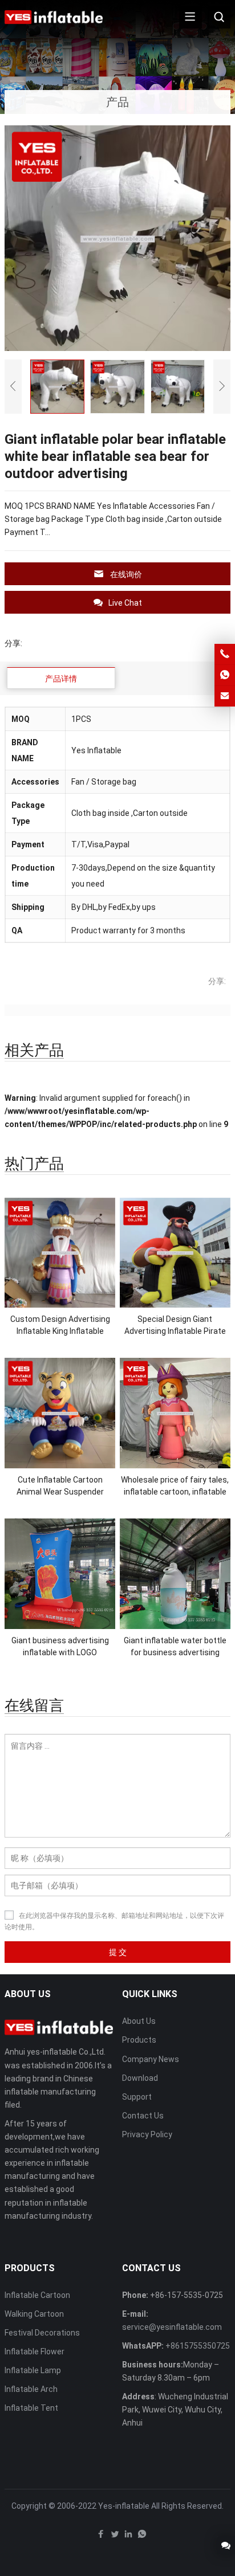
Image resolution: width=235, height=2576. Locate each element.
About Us (139, 2021)
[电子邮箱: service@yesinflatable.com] (225, 696)
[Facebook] (101, 2537)
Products (139, 2040)
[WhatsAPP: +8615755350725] (225, 675)
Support (137, 2097)
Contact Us (143, 2116)
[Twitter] (115, 2537)
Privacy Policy (147, 2134)
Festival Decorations (42, 2333)
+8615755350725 (198, 2346)
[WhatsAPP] (142, 2537)
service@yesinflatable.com (172, 2327)
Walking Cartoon (34, 2314)
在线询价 (126, 574)
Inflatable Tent (31, 2408)
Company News (151, 2059)
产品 (117, 102)
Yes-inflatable (124, 2506)
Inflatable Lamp (33, 2370)
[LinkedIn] (128, 2537)
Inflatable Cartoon (37, 2295)
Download (140, 2078)
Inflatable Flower (35, 2352)
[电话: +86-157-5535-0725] (225, 654)
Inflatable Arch (31, 2389)
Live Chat (125, 603)
